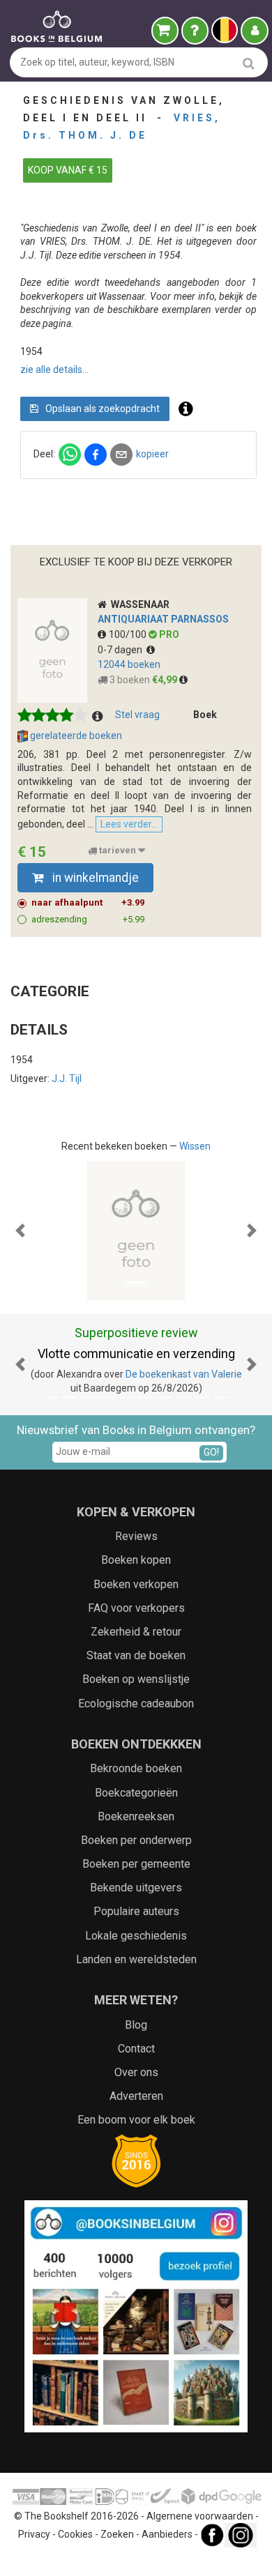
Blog (136, 2025)
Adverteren (136, 2096)
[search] (249, 63)
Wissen (195, 1146)
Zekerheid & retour (136, 1632)
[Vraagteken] (195, 31)
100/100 (129, 634)
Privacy (34, 2534)
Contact (136, 2049)
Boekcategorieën (136, 1793)
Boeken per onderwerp (136, 1840)
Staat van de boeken (136, 1655)
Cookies (75, 2534)
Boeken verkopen (136, 1584)
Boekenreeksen (136, 1816)
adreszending (88, 919)
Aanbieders (167, 2534)
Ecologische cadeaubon (136, 1704)
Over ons (136, 2072)
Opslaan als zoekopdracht (101, 409)
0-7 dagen (122, 650)
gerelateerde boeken (75, 736)
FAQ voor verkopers (136, 1608)
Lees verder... (129, 824)
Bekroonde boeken (136, 1768)
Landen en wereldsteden (136, 1959)
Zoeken (117, 2534)
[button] (21, 1230)
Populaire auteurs (136, 1911)
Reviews (136, 1536)
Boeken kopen (136, 1560)
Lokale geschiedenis (136, 1936)
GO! (211, 1452)
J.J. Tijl (67, 1079)
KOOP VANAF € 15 (68, 170)
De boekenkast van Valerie (184, 1374)
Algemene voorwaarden (200, 2516)
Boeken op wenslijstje (136, 1679)
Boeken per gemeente (136, 1864)
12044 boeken (129, 664)
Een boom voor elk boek (136, 2120)
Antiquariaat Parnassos (163, 619)
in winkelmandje (94, 878)
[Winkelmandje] (165, 31)
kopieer (152, 454)
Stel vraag (137, 715)
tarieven (118, 851)
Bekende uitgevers (136, 1888)
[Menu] (255, 31)
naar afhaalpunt (88, 902)
